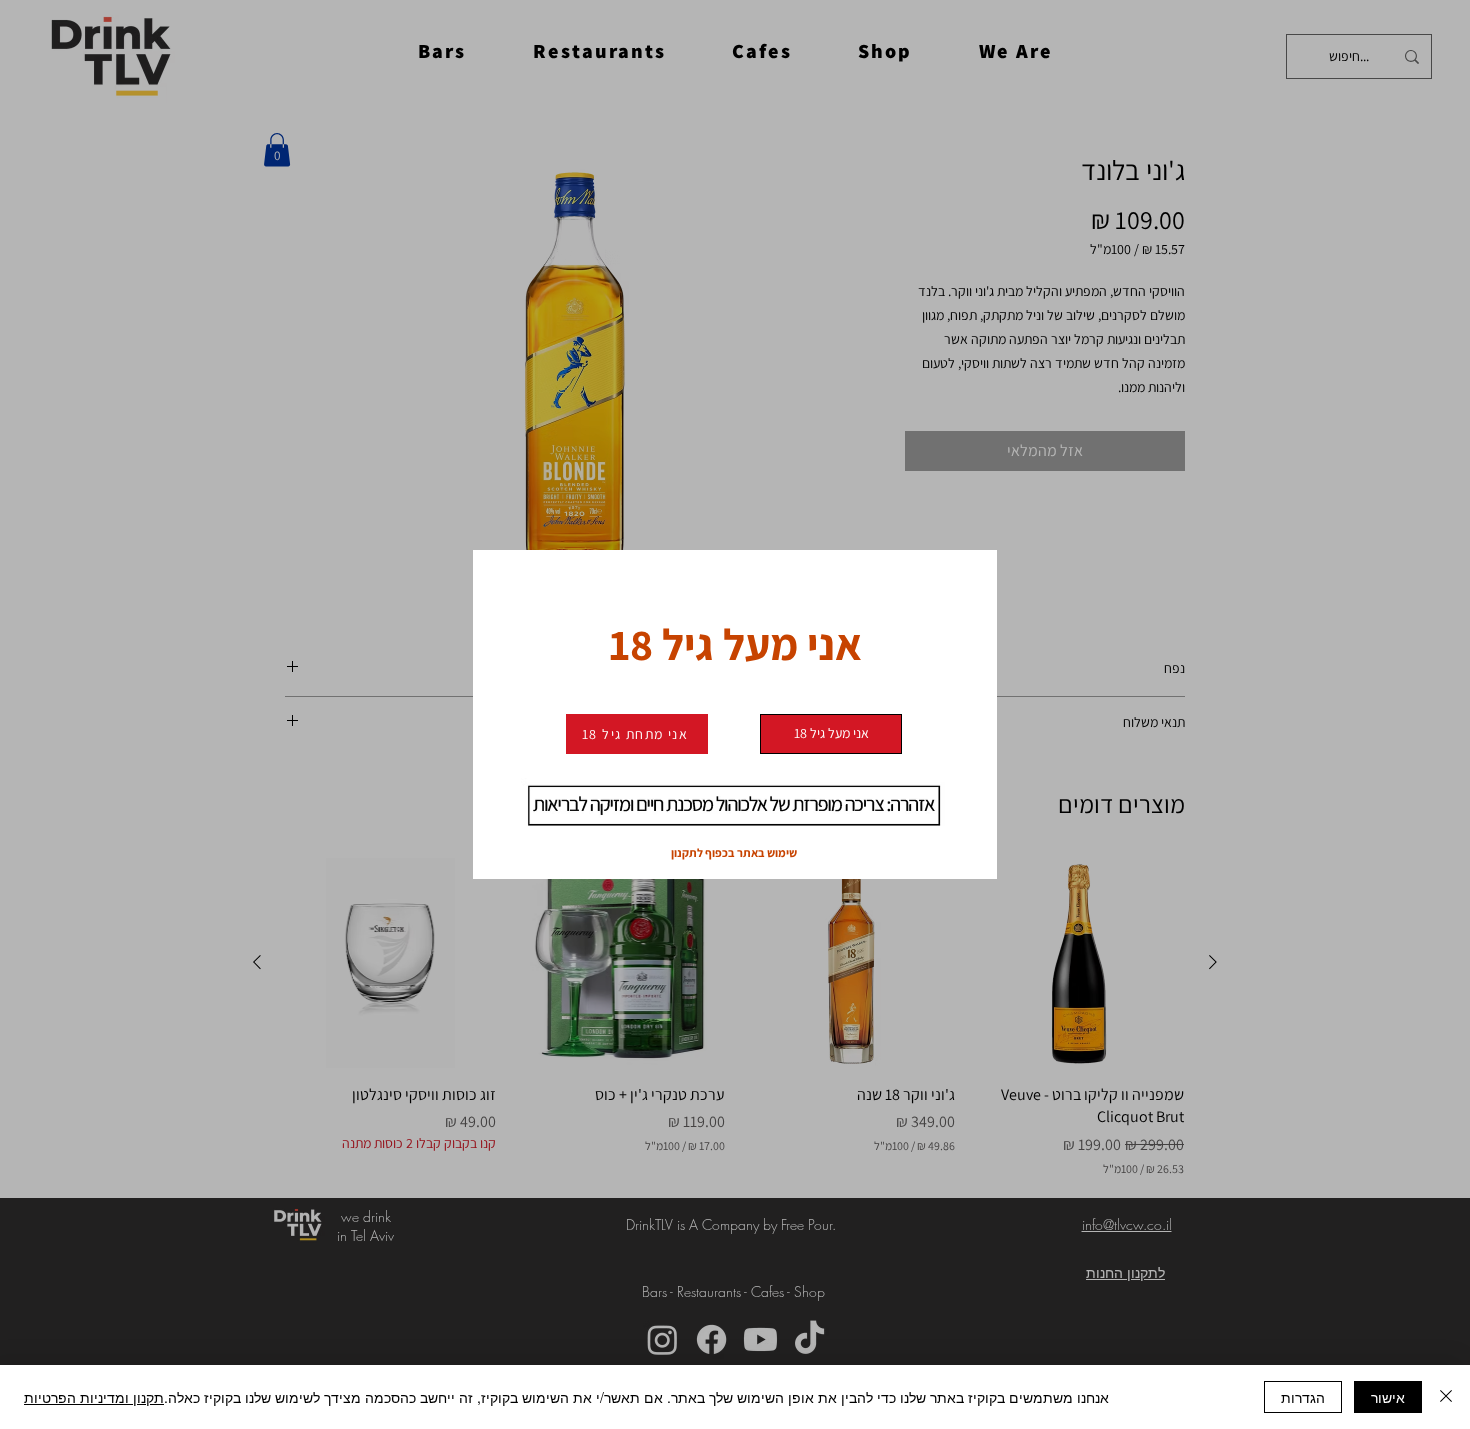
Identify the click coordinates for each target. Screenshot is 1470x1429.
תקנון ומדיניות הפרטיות (94, 1397)
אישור (1388, 1397)
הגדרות (1303, 1397)
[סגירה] (1446, 1397)
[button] (831, 734)
